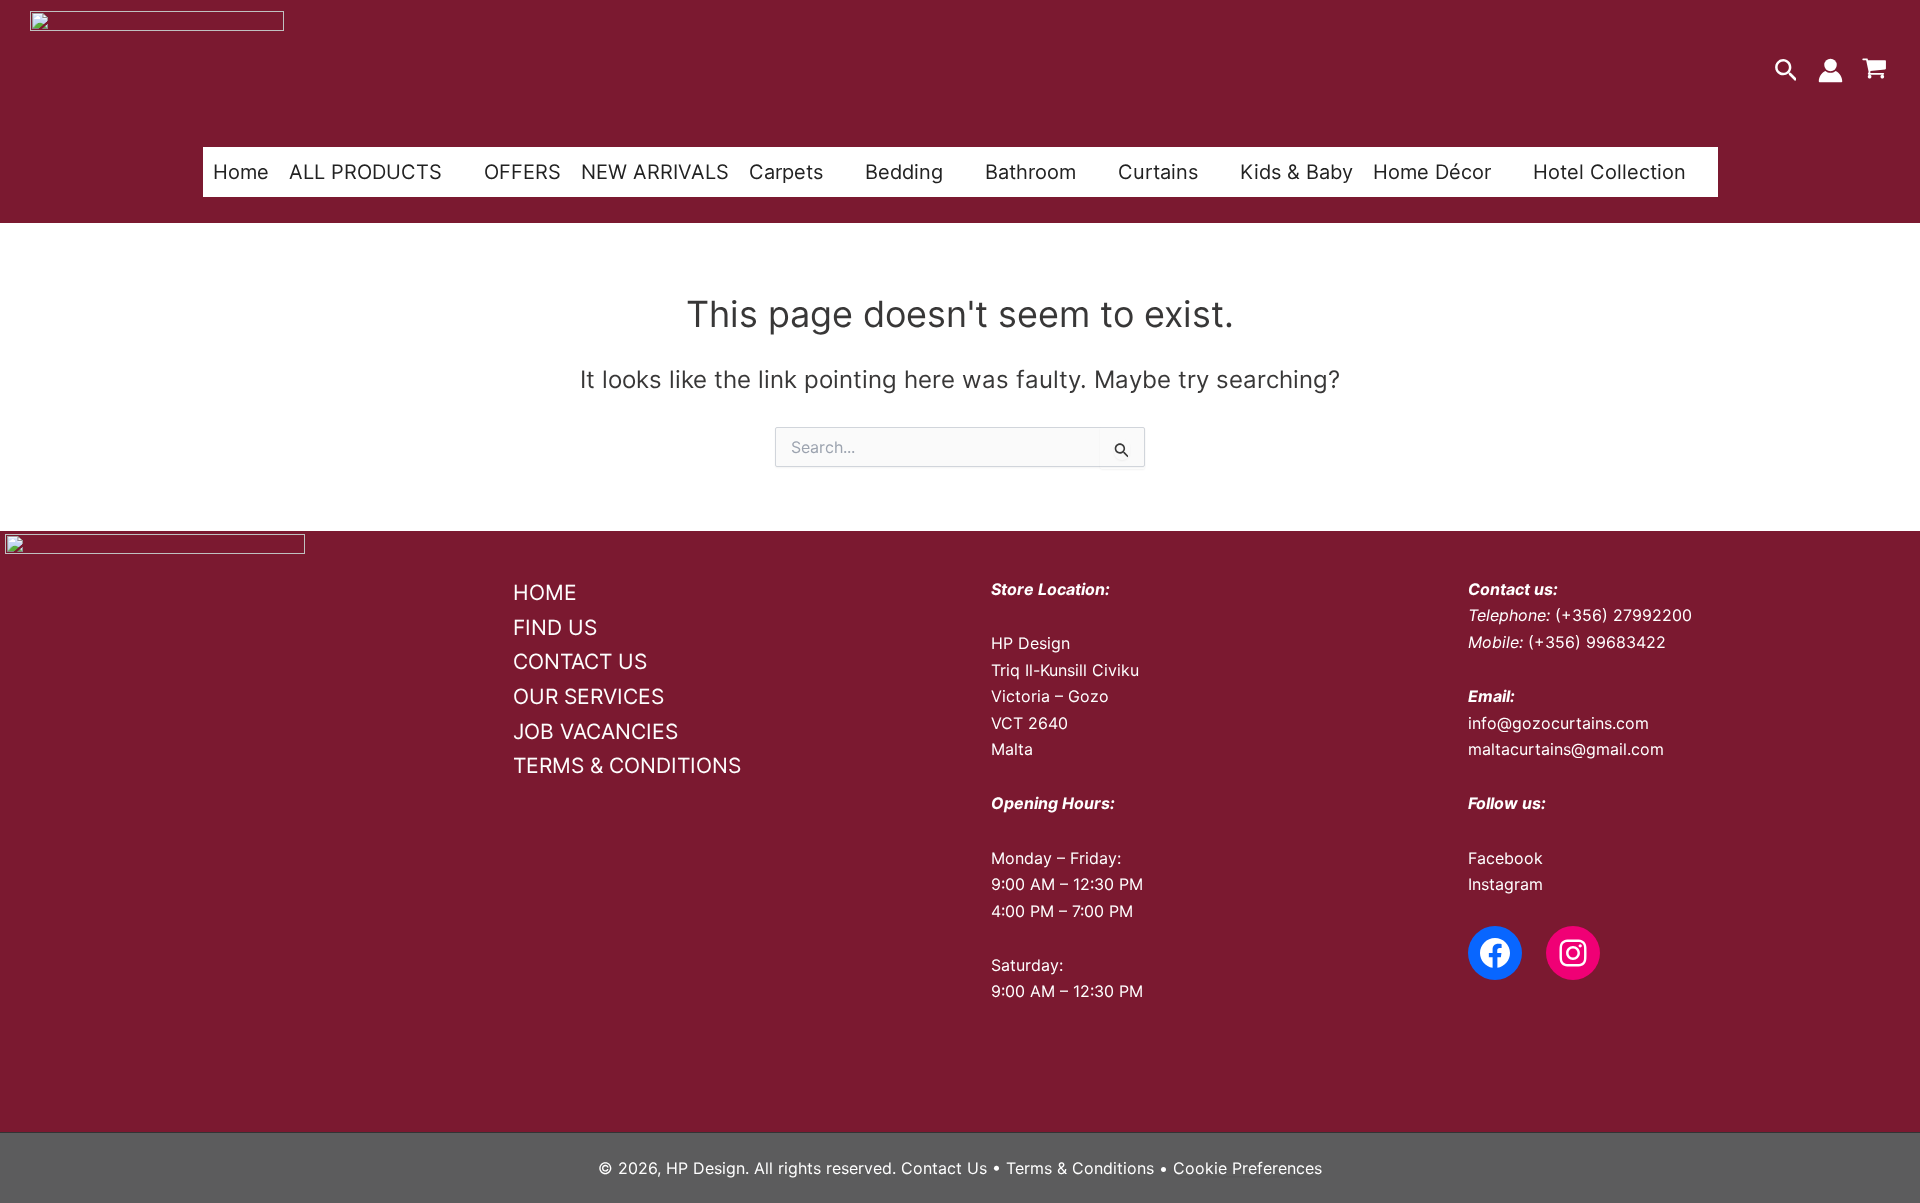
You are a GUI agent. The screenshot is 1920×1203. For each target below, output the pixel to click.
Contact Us (944, 1168)
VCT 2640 (1029, 723)
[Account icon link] (1830, 70)
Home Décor (1432, 172)
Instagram (1505, 884)
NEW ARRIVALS (655, 172)
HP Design (1030, 643)
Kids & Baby (1296, 172)
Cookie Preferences (1247, 1168)
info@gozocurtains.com (1558, 723)
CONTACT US (580, 661)
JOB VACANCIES (595, 731)
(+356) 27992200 (1623, 615)
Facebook (1505, 858)
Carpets (786, 172)
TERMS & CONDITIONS (627, 765)
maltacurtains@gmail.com (1566, 749)
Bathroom (1030, 172)
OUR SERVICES (588, 696)
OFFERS (522, 172)
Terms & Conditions (1080, 1168)
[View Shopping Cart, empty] (1874, 71)
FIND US (555, 627)
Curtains (1158, 172)
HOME (545, 592)
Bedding (904, 172)
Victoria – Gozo (1050, 696)
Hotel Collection (1609, 172)
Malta (1012, 749)
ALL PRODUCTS (365, 172)
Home (241, 172)
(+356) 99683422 (1597, 642)
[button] (1786, 71)
